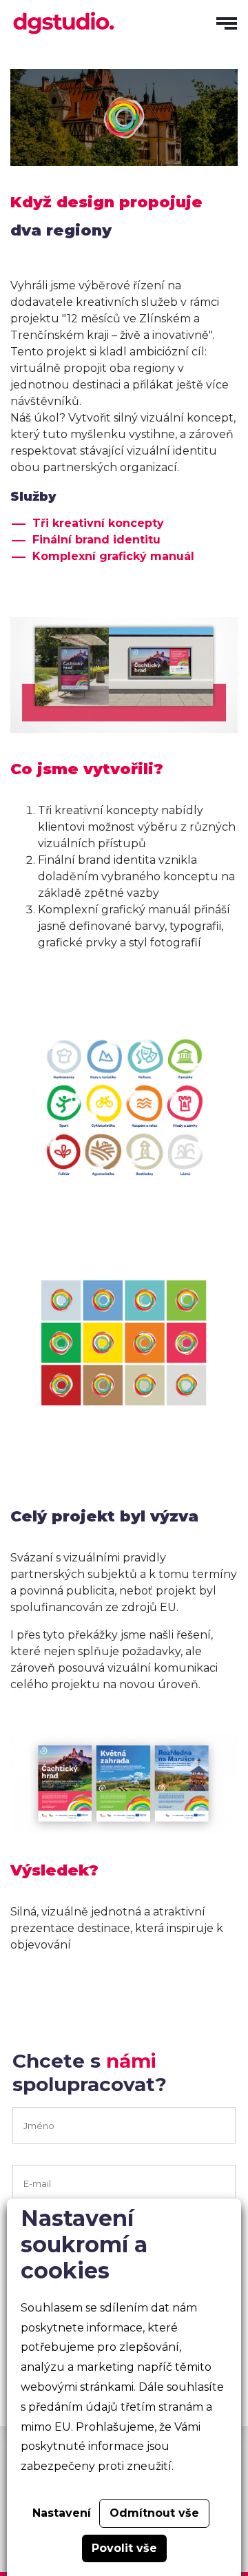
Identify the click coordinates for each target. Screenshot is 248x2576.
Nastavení (62, 2513)
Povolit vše (124, 2548)
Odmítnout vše (154, 2513)
